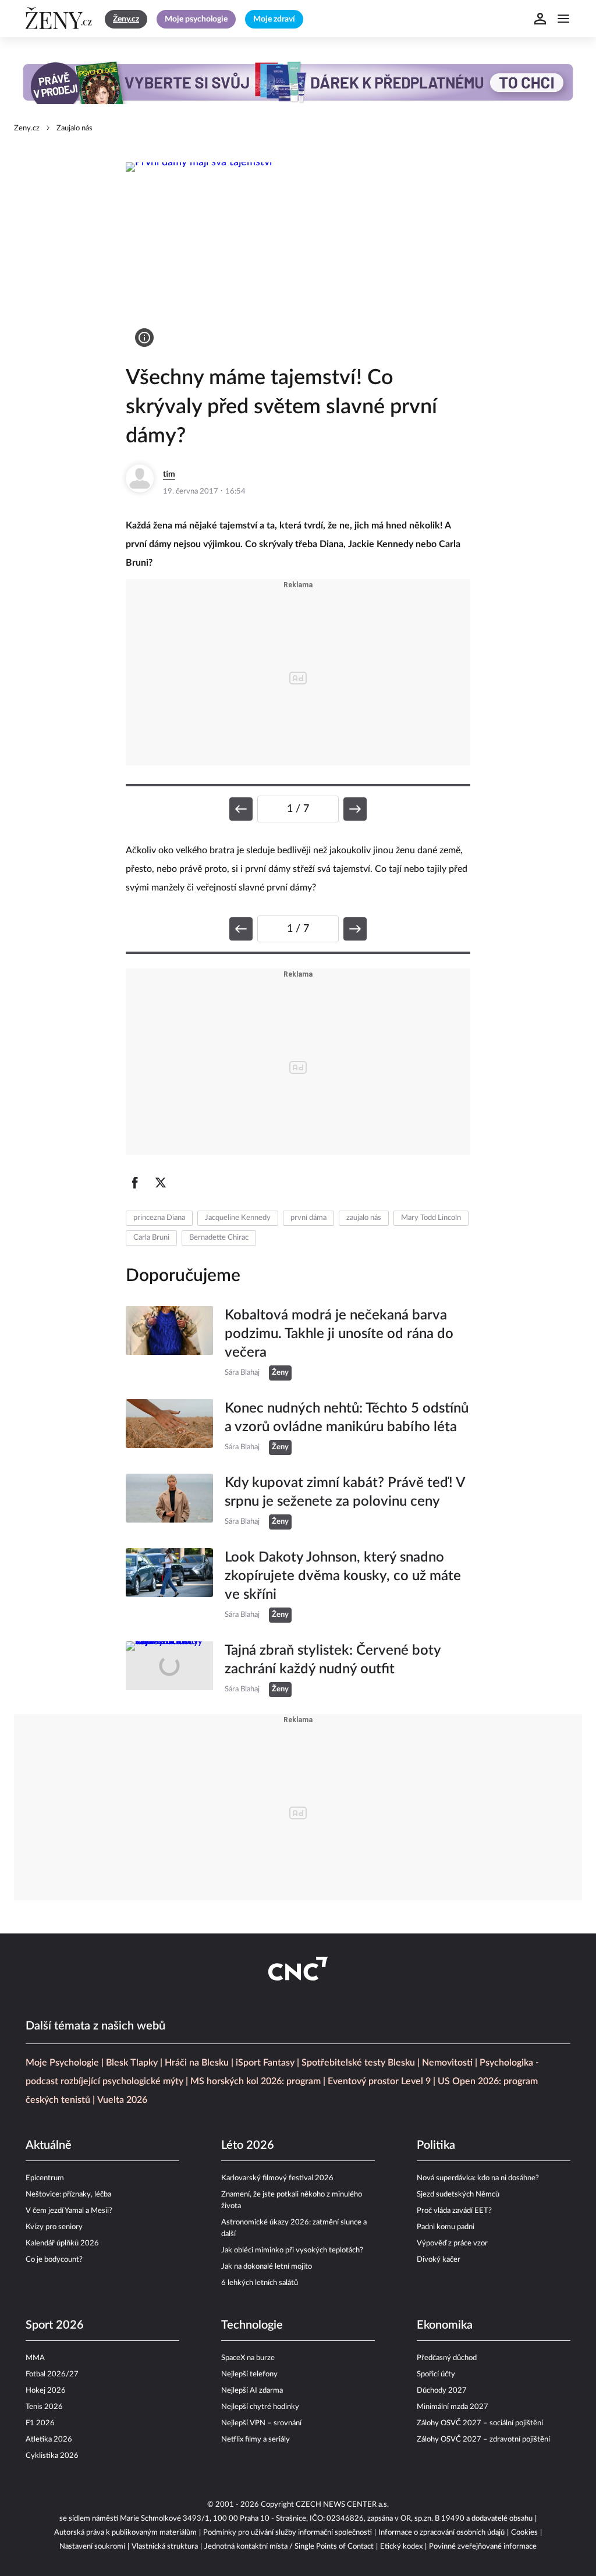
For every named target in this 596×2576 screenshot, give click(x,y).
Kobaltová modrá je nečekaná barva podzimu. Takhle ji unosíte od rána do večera (339, 1334)
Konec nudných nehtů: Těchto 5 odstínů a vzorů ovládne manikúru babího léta (347, 1418)
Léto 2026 (248, 2145)
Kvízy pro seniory (54, 2227)
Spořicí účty (436, 2374)
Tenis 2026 (44, 2407)
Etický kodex (401, 2547)
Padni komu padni (446, 2227)
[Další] (355, 809)
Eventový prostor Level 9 (379, 2081)
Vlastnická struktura (165, 2547)
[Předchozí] (241, 809)
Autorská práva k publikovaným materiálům (125, 2533)
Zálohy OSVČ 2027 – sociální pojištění (480, 2423)
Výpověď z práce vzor (452, 2243)
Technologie (252, 2325)
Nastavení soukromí (92, 2547)
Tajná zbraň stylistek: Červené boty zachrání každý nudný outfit (333, 1660)
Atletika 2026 (49, 2440)
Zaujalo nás (74, 128)
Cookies (524, 2533)
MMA (35, 2358)
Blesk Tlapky (132, 2063)
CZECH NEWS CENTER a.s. (342, 2505)
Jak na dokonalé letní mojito (267, 2267)
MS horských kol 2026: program (256, 2081)
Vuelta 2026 (122, 2100)
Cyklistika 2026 (52, 2456)
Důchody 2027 (442, 2391)
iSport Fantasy (265, 2063)
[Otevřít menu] (563, 19)
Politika (436, 2145)
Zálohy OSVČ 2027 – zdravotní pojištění (483, 2440)
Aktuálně (49, 2145)
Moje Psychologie (62, 2063)
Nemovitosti (447, 2063)
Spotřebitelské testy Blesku (358, 2063)
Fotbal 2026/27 (52, 2374)
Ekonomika (445, 2325)
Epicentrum (45, 2178)
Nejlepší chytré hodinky (260, 2407)
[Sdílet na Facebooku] (135, 1183)
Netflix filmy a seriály (256, 2440)
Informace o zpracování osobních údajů (441, 2533)
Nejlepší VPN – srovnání (261, 2423)
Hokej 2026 (46, 2391)
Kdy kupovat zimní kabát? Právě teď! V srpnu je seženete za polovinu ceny (345, 1492)
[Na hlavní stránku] (61, 19)
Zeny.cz (27, 128)
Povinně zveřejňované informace (483, 2547)
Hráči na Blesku (197, 2063)
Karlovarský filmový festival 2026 (277, 2178)
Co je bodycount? (54, 2260)
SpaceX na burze (248, 2358)
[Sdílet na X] (161, 1183)
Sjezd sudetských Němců (458, 2194)
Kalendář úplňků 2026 (62, 2243)
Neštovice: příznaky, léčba (68, 2194)
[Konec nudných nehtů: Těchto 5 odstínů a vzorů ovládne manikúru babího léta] (169, 1427)
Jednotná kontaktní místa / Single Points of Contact (289, 2547)
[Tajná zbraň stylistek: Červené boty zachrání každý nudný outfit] (169, 1669)
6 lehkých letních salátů (260, 2283)
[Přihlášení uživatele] (540, 19)
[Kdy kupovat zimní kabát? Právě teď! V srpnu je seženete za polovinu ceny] (169, 1502)
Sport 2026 (55, 2325)
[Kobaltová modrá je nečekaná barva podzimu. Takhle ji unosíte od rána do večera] (169, 1343)
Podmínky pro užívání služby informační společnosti (288, 2533)
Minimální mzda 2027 (453, 2407)
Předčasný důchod (447, 2358)
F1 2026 (40, 2423)
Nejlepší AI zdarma (252, 2391)
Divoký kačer (439, 2260)
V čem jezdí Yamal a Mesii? (69, 2211)
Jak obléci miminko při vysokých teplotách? (292, 2250)
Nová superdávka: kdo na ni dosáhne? (478, 2178)
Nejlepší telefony (249, 2374)
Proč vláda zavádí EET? (454, 2211)
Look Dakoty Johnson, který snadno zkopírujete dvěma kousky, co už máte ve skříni (343, 1576)
